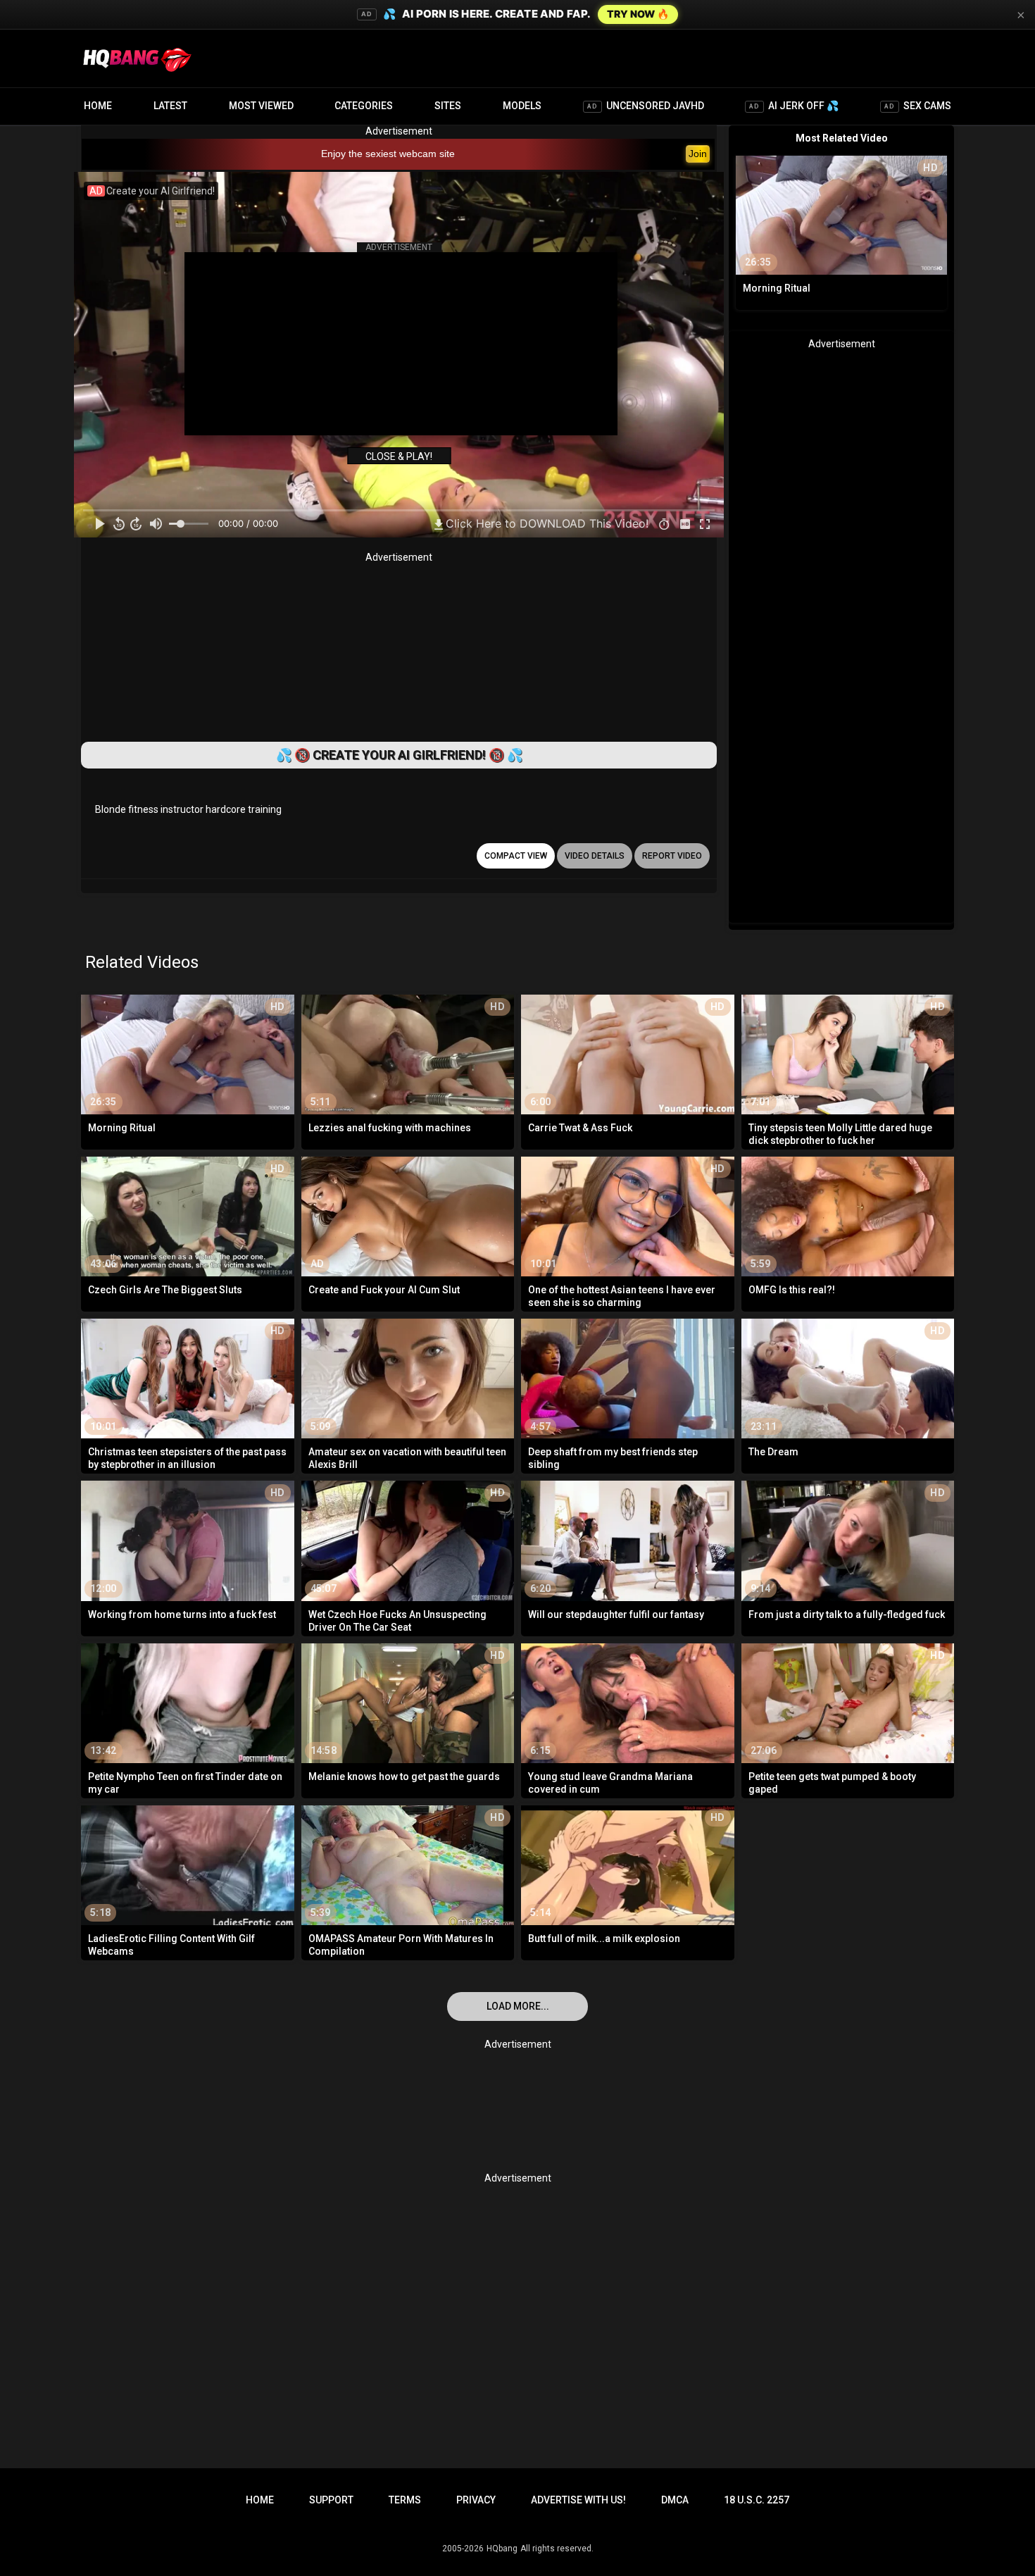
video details (595, 856)
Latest (170, 106)
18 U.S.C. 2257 (757, 2500)
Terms (405, 2500)
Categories (364, 106)
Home (98, 106)
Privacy (476, 2500)
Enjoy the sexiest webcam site (388, 154)
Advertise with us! (578, 2500)
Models (522, 106)
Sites (448, 106)
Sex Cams (918, 106)
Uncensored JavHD (646, 106)
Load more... (518, 2006)
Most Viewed (261, 106)
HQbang (502, 2549)
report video (672, 856)
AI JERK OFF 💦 (794, 106)
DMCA (675, 2500)
